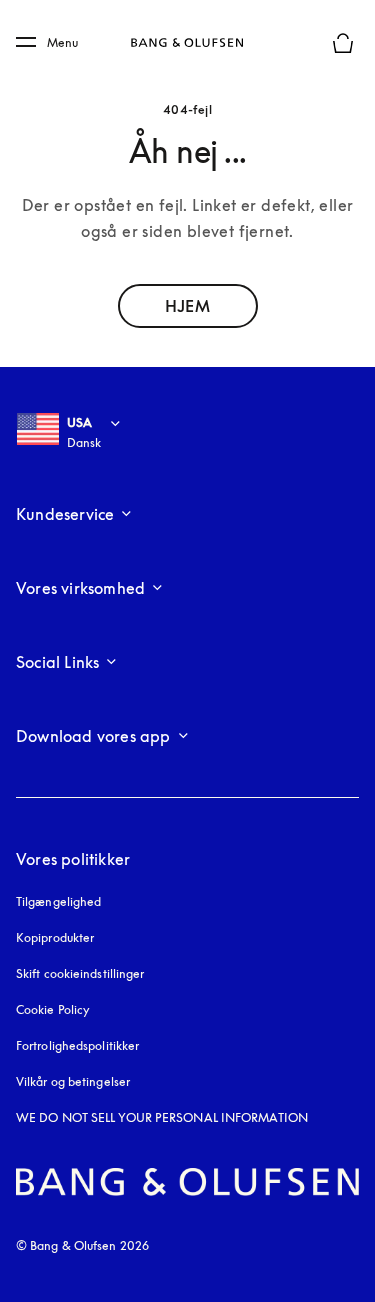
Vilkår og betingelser (73, 1081)
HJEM (187, 306)
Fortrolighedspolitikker (77, 1045)
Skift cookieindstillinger (80, 973)
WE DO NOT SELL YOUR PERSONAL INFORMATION (162, 1117)
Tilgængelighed (58, 901)
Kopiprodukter (55, 937)
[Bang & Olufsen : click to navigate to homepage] (188, 43)
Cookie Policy (53, 1009)
